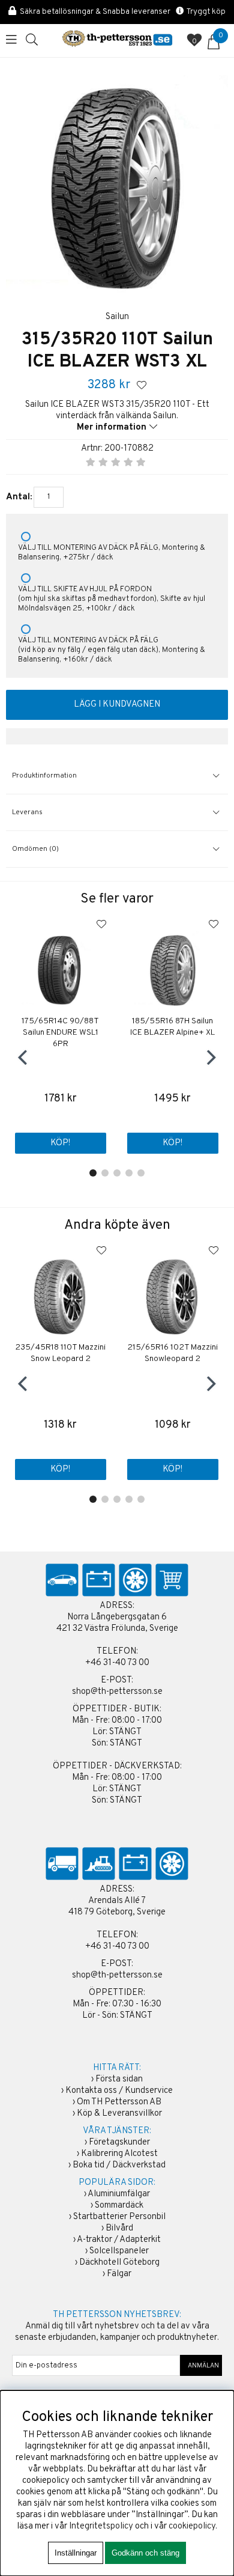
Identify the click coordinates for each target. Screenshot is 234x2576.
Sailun (117, 317)
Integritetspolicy (101, 2526)
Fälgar (119, 2274)
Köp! (60, 1143)
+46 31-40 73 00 (117, 1663)
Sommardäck (119, 2206)
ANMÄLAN (201, 2366)
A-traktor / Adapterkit (119, 2240)
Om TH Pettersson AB (119, 2102)
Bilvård (119, 2228)
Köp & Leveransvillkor (119, 2114)
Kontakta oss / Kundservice (119, 2091)
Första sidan (119, 2079)
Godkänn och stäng (145, 2553)
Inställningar (76, 2553)
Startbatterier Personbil (119, 2217)
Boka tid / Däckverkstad (119, 2165)
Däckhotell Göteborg (119, 2263)
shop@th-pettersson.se (117, 1692)
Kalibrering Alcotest (119, 2154)
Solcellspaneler (119, 2251)
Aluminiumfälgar (119, 2194)
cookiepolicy (192, 2526)
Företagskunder (119, 2142)
